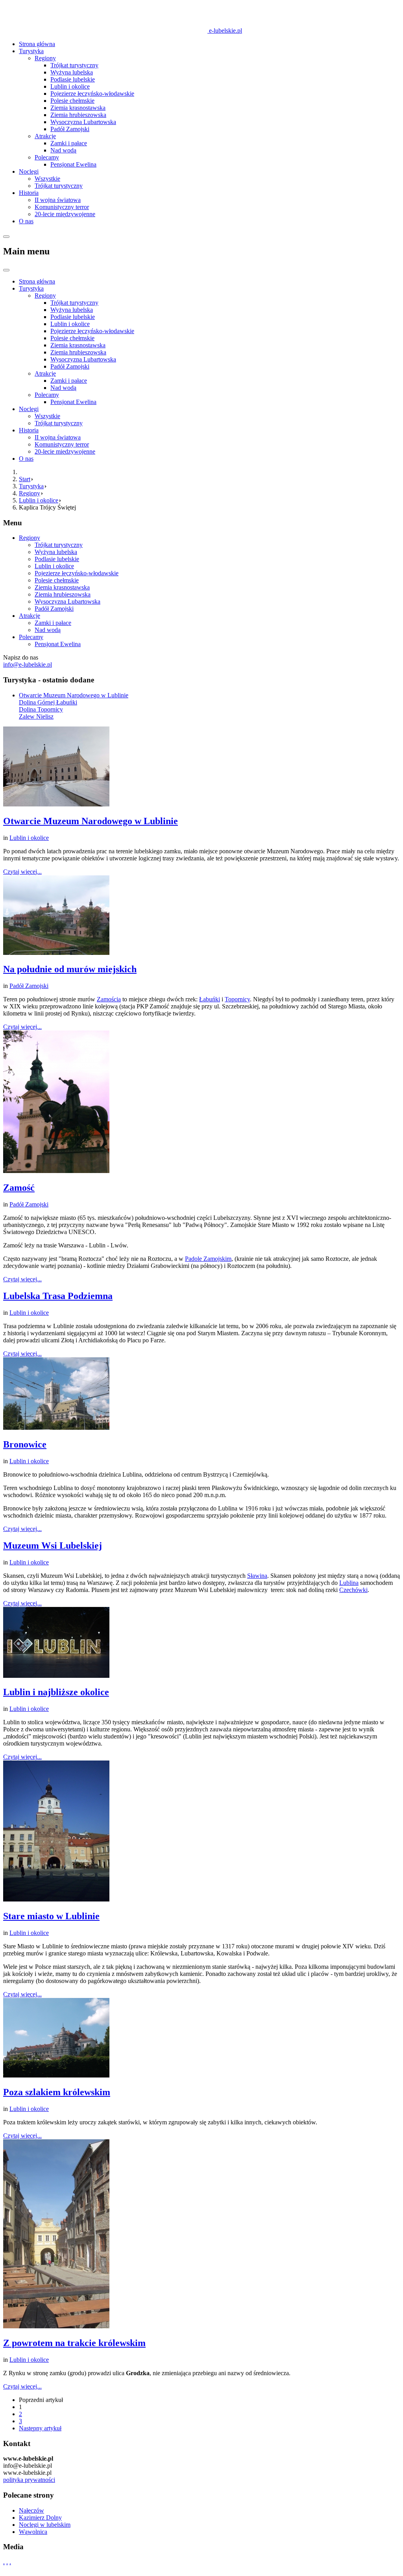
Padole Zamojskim (208, 1259)
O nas (26, 221)
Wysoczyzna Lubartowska (83, 122)
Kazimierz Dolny (40, 2518)
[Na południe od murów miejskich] (56, 953)
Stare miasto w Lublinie (51, 1916)
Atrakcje (45, 136)
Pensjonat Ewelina (73, 164)
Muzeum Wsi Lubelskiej (53, 1546)
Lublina (349, 1583)
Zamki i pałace (69, 143)
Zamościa (109, 999)
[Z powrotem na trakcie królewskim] (56, 2326)
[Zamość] (56, 1171)
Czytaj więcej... (22, 872)
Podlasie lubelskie (73, 79)
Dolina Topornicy (41, 709)
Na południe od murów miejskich (70, 969)
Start (25, 479)
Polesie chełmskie (72, 101)
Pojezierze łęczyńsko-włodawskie (92, 94)
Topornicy (237, 999)
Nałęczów (31, 2510)
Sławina (257, 1576)
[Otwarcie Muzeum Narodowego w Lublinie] (56, 804)
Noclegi (29, 171)
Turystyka (31, 51)
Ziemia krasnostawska (78, 108)
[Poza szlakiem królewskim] (56, 2075)
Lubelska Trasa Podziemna (58, 1296)
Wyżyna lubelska (72, 72)
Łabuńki (210, 999)
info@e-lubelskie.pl (28, 664)
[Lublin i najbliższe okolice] (56, 1676)
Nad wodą (63, 150)
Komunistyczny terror (62, 207)
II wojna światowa (58, 200)
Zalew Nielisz (36, 716)
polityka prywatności (29, 2480)
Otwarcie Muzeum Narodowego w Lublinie (74, 695)
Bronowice (25, 1444)
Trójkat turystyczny (74, 65)
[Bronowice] (56, 1428)
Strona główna (37, 44)
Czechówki (353, 1590)
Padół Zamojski (70, 129)
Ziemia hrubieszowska (78, 115)
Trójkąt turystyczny (59, 186)
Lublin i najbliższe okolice (56, 1692)
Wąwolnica (33, 2532)
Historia (29, 193)
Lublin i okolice (70, 86)
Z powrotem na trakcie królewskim (74, 2343)
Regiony (45, 58)
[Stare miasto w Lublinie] (56, 1899)
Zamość (19, 1188)
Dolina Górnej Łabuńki (48, 702)
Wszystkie (47, 179)
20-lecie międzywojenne (65, 214)
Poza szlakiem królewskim (57, 2092)
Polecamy (47, 157)
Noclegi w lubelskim (45, 2525)
